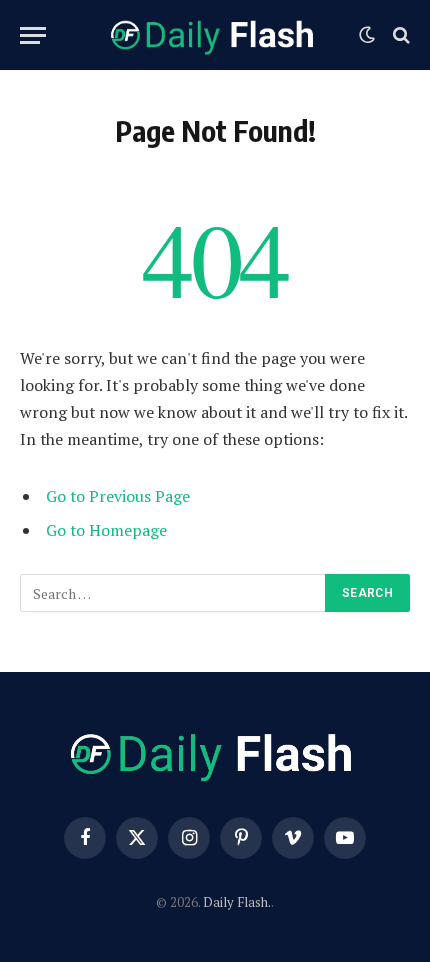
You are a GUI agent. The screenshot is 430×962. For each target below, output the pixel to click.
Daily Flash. (237, 902)
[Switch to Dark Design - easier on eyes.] (367, 35)
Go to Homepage (106, 530)
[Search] (399, 35)
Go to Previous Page (118, 496)
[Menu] (33, 35)
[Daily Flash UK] (215, 35)
